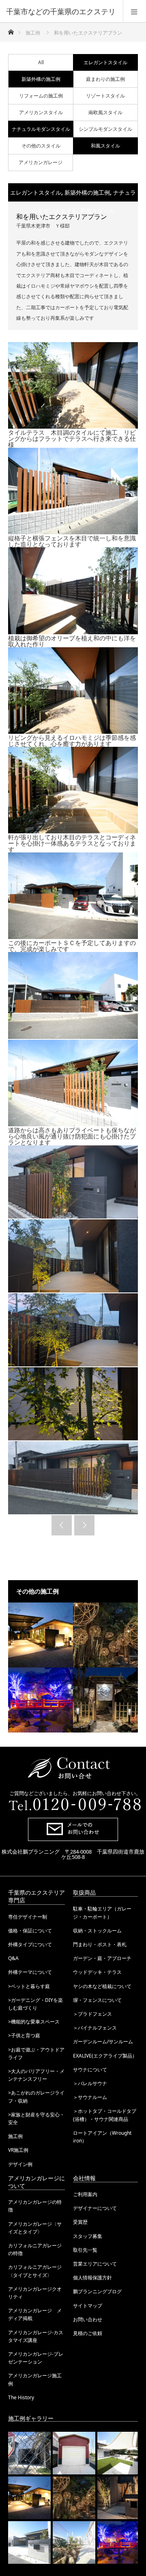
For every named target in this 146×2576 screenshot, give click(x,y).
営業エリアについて (95, 2264)
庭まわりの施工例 (105, 79)
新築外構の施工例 (41, 79)
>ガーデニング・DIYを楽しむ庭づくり (35, 2004)
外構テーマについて (30, 1972)
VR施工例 (18, 2150)
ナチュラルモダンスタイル (41, 129)
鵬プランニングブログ (97, 2291)
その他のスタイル (41, 146)
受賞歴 (80, 2222)
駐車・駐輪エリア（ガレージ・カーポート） (102, 1912)
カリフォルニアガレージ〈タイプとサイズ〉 (35, 2271)
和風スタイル (105, 146)
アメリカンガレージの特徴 (35, 2206)
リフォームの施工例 (41, 96)
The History (21, 2397)
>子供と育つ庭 (24, 2035)
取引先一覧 (85, 2250)
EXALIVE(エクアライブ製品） (105, 2056)
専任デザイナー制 (28, 1917)
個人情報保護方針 (92, 2278)
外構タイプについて (30, 1944)
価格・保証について (30, 1931)
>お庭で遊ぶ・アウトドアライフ (36, 2053)
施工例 (15, 2136)
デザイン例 (20, 2164)
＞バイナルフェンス (95, 2028)
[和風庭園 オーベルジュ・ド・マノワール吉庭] (105, 1700)
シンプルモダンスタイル (105, 129)
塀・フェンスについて (97, 2000)
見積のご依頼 (88, 2333)
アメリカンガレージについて (36, 2182)
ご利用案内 (85, 2194)
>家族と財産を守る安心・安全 (36, 2118)
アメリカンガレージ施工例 (35, 2379)
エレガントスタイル (105, 62)
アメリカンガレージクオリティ (35, 2293)
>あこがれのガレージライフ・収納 (36, 2097)
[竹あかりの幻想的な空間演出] (105, 1635)
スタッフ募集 (88, 2236)
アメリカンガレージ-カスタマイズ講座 (36, 2336)
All (41, 62)
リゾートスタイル (105, 96)
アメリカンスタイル (41, 112)
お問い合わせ (88, 2319)
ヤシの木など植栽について (102, 1986)
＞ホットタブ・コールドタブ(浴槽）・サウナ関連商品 (105, 2115)
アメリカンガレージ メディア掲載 (35, 2314)
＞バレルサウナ (90, 2083)
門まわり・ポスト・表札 (100, 1944)
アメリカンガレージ (41, 162)
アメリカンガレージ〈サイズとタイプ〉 (35, 2228)
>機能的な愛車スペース (34, 2022)
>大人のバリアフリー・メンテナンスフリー (36, 2075)
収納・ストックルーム (97, 1931)
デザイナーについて (95, 2208)
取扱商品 (84, 1892)
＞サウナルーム (90, 2097)
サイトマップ (88, 2306)
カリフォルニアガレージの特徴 (35, 2249)
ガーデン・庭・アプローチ (102, 1958)
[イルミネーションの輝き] (41, 1700)
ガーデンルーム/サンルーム (103, 2042)
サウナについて (90, 2070)
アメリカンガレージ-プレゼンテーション (36, 2358)
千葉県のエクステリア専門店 (36, 1896)
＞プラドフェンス (92, 2014)
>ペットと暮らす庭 (29, 1986)
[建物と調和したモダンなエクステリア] (41, 1635)
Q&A (13, 1958)
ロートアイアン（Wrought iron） (102, 2137)
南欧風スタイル (105, 112)
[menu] (134, 11)
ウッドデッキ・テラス (97, 1972)
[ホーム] (11, 30)
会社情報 (84, 2178)
